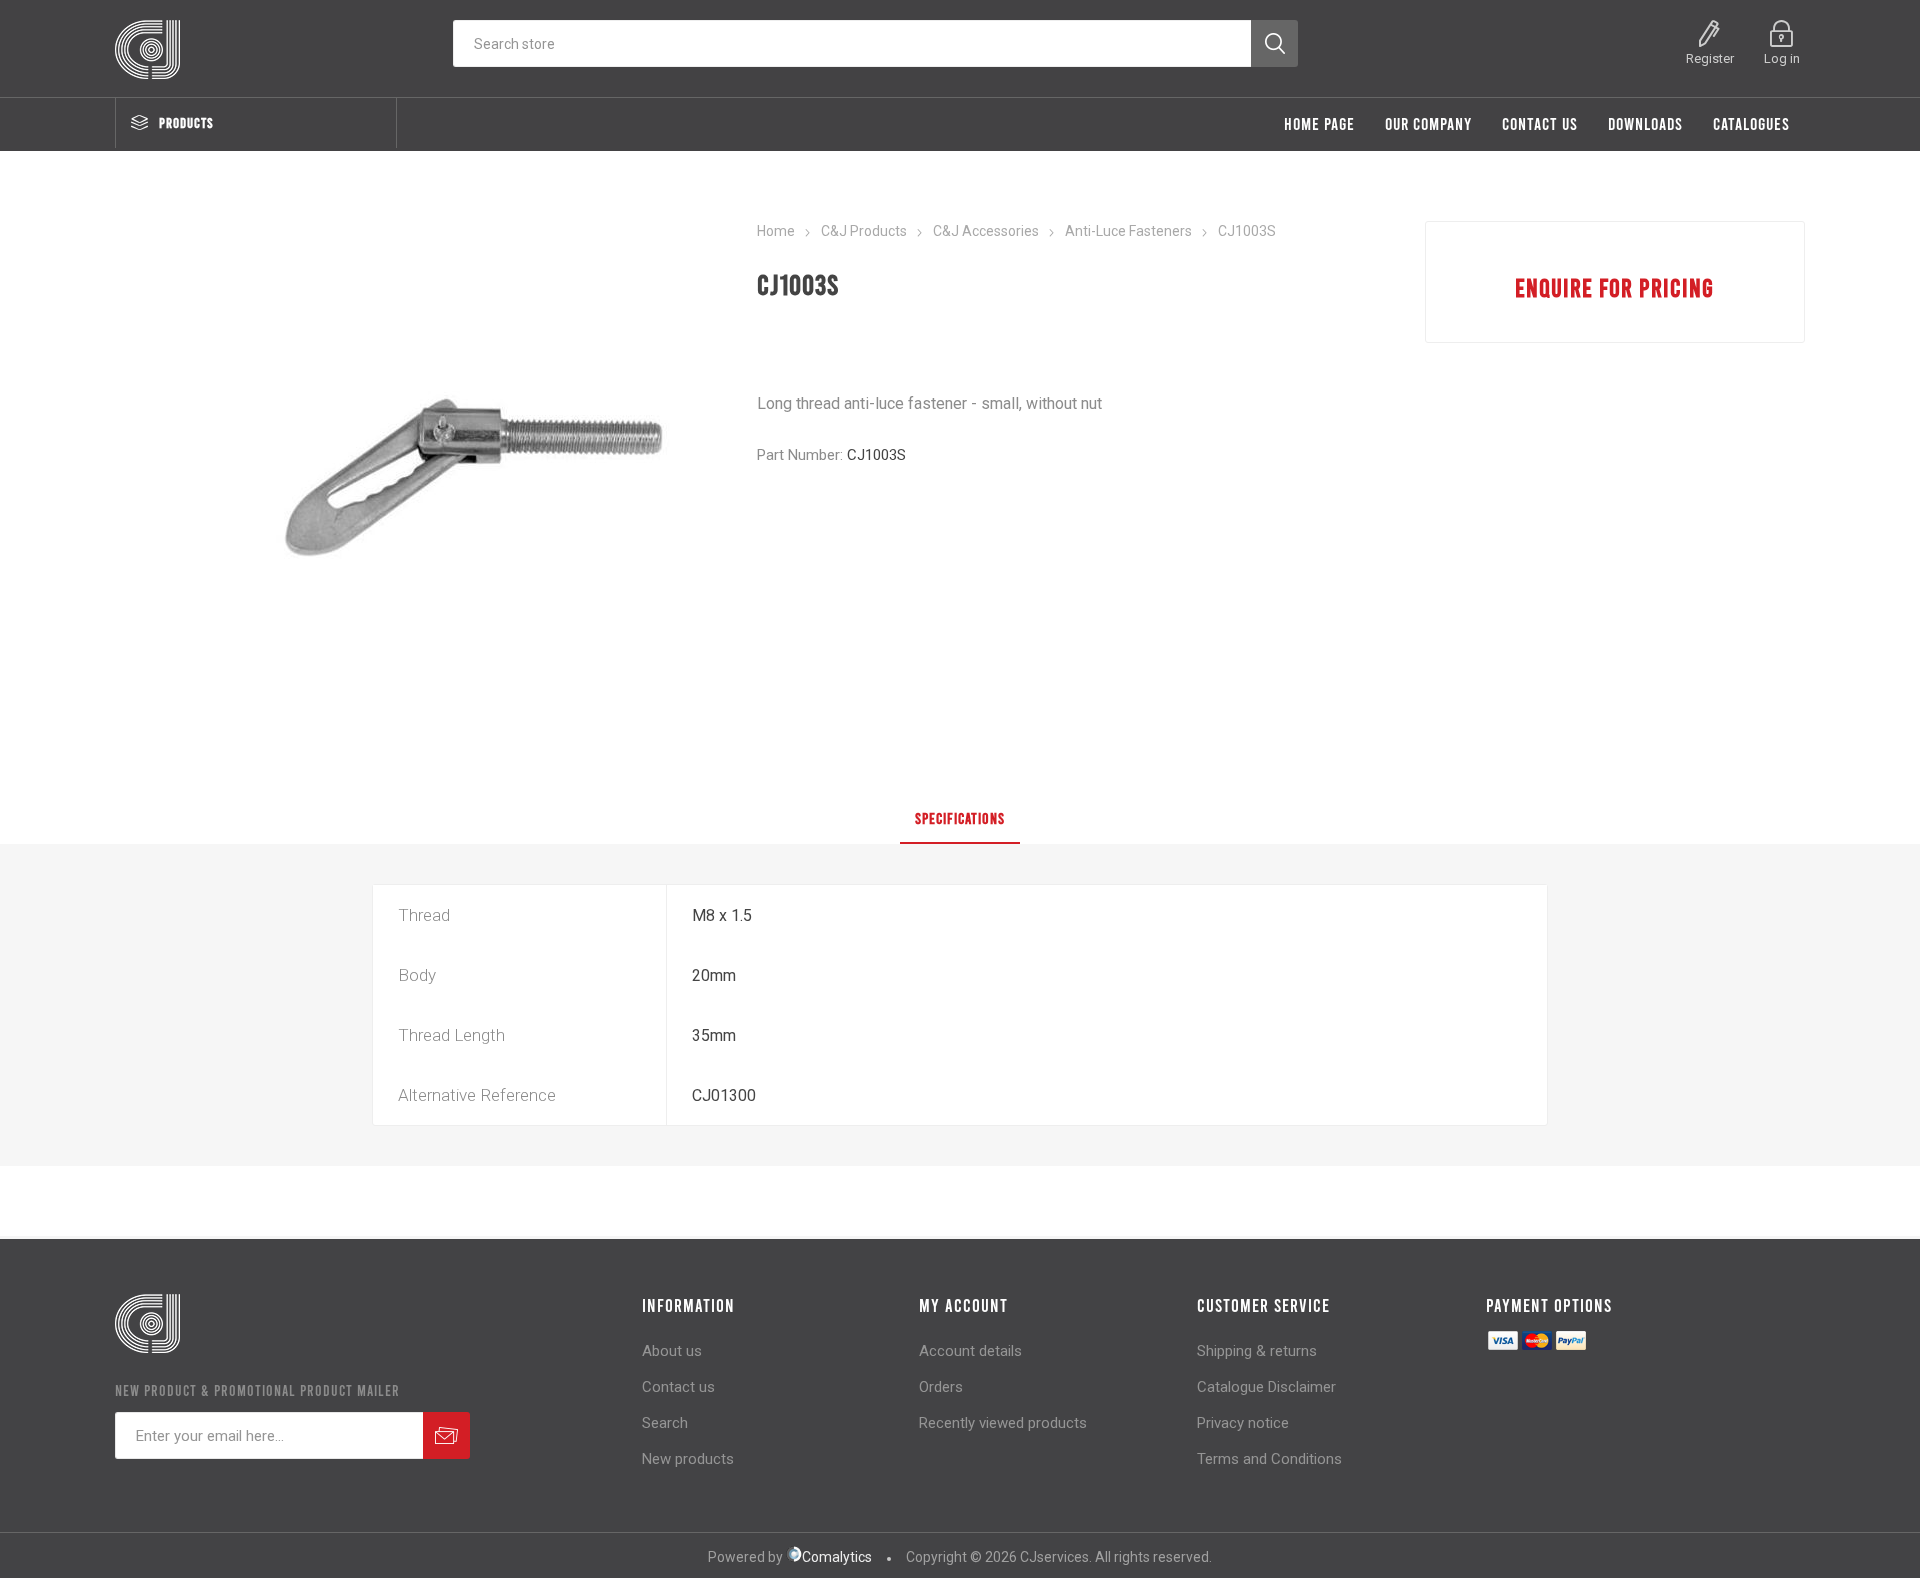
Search (665, 1423)
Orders (941, 1387)
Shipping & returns (1257, 1351)
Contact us (678, 1387)
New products (688, 1459)
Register (1710, 58)
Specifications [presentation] (960, 818)
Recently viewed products (1003, 1423)
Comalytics (837, 1557)
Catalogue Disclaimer (1266, 1387)
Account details (970, 1351)
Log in (1782, 58)
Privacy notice (1243, 1423)
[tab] (960, 819)
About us (672, 1351)
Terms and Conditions (1269, 1459)
